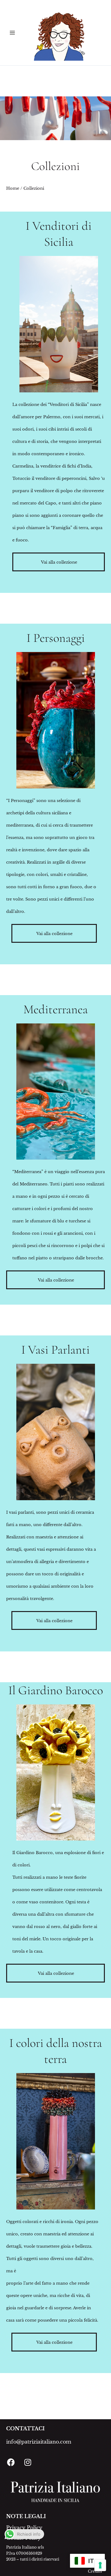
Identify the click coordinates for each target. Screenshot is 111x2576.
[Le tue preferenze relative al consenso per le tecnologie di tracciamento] (100, 2565)
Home (13, 188)
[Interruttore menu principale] (12, 33)
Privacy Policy (24, 2528)
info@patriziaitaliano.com (39, 2442)
